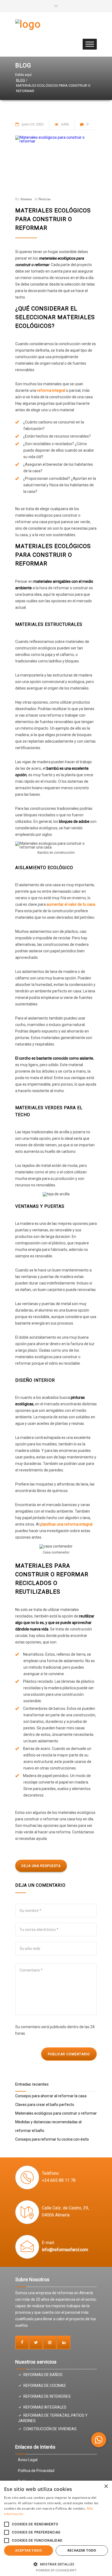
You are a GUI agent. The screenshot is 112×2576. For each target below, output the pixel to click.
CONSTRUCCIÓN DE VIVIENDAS (50, 2429)
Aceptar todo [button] (29, 2550)
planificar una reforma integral (66, 1524)
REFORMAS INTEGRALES (45, 2407)
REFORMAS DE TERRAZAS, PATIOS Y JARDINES (53, 2418)
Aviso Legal (28, 2460)
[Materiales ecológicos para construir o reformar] (56, 163)
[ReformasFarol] (52, 29)
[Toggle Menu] (90, 44)
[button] (99, 2440)
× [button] (106, 2486)
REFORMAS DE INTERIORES (47, 2396)
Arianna (26, 199)
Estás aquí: (24, 75)
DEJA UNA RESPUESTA (41, 1866)
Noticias (44, 199)
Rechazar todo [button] (82, 2550)
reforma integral (51, 390)
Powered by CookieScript (56, 2570)
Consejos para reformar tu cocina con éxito (52, 2139)
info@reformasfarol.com (65, 2250)
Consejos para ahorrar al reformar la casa (51, 2096)
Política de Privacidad (36, 2471)
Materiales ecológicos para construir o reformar (53, 219)
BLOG (23, 65)
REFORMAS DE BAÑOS (43, 2375)
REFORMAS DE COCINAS (45, 2386)
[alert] (56, 2528)
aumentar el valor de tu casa (71, 904)
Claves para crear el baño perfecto (45, 2105)
